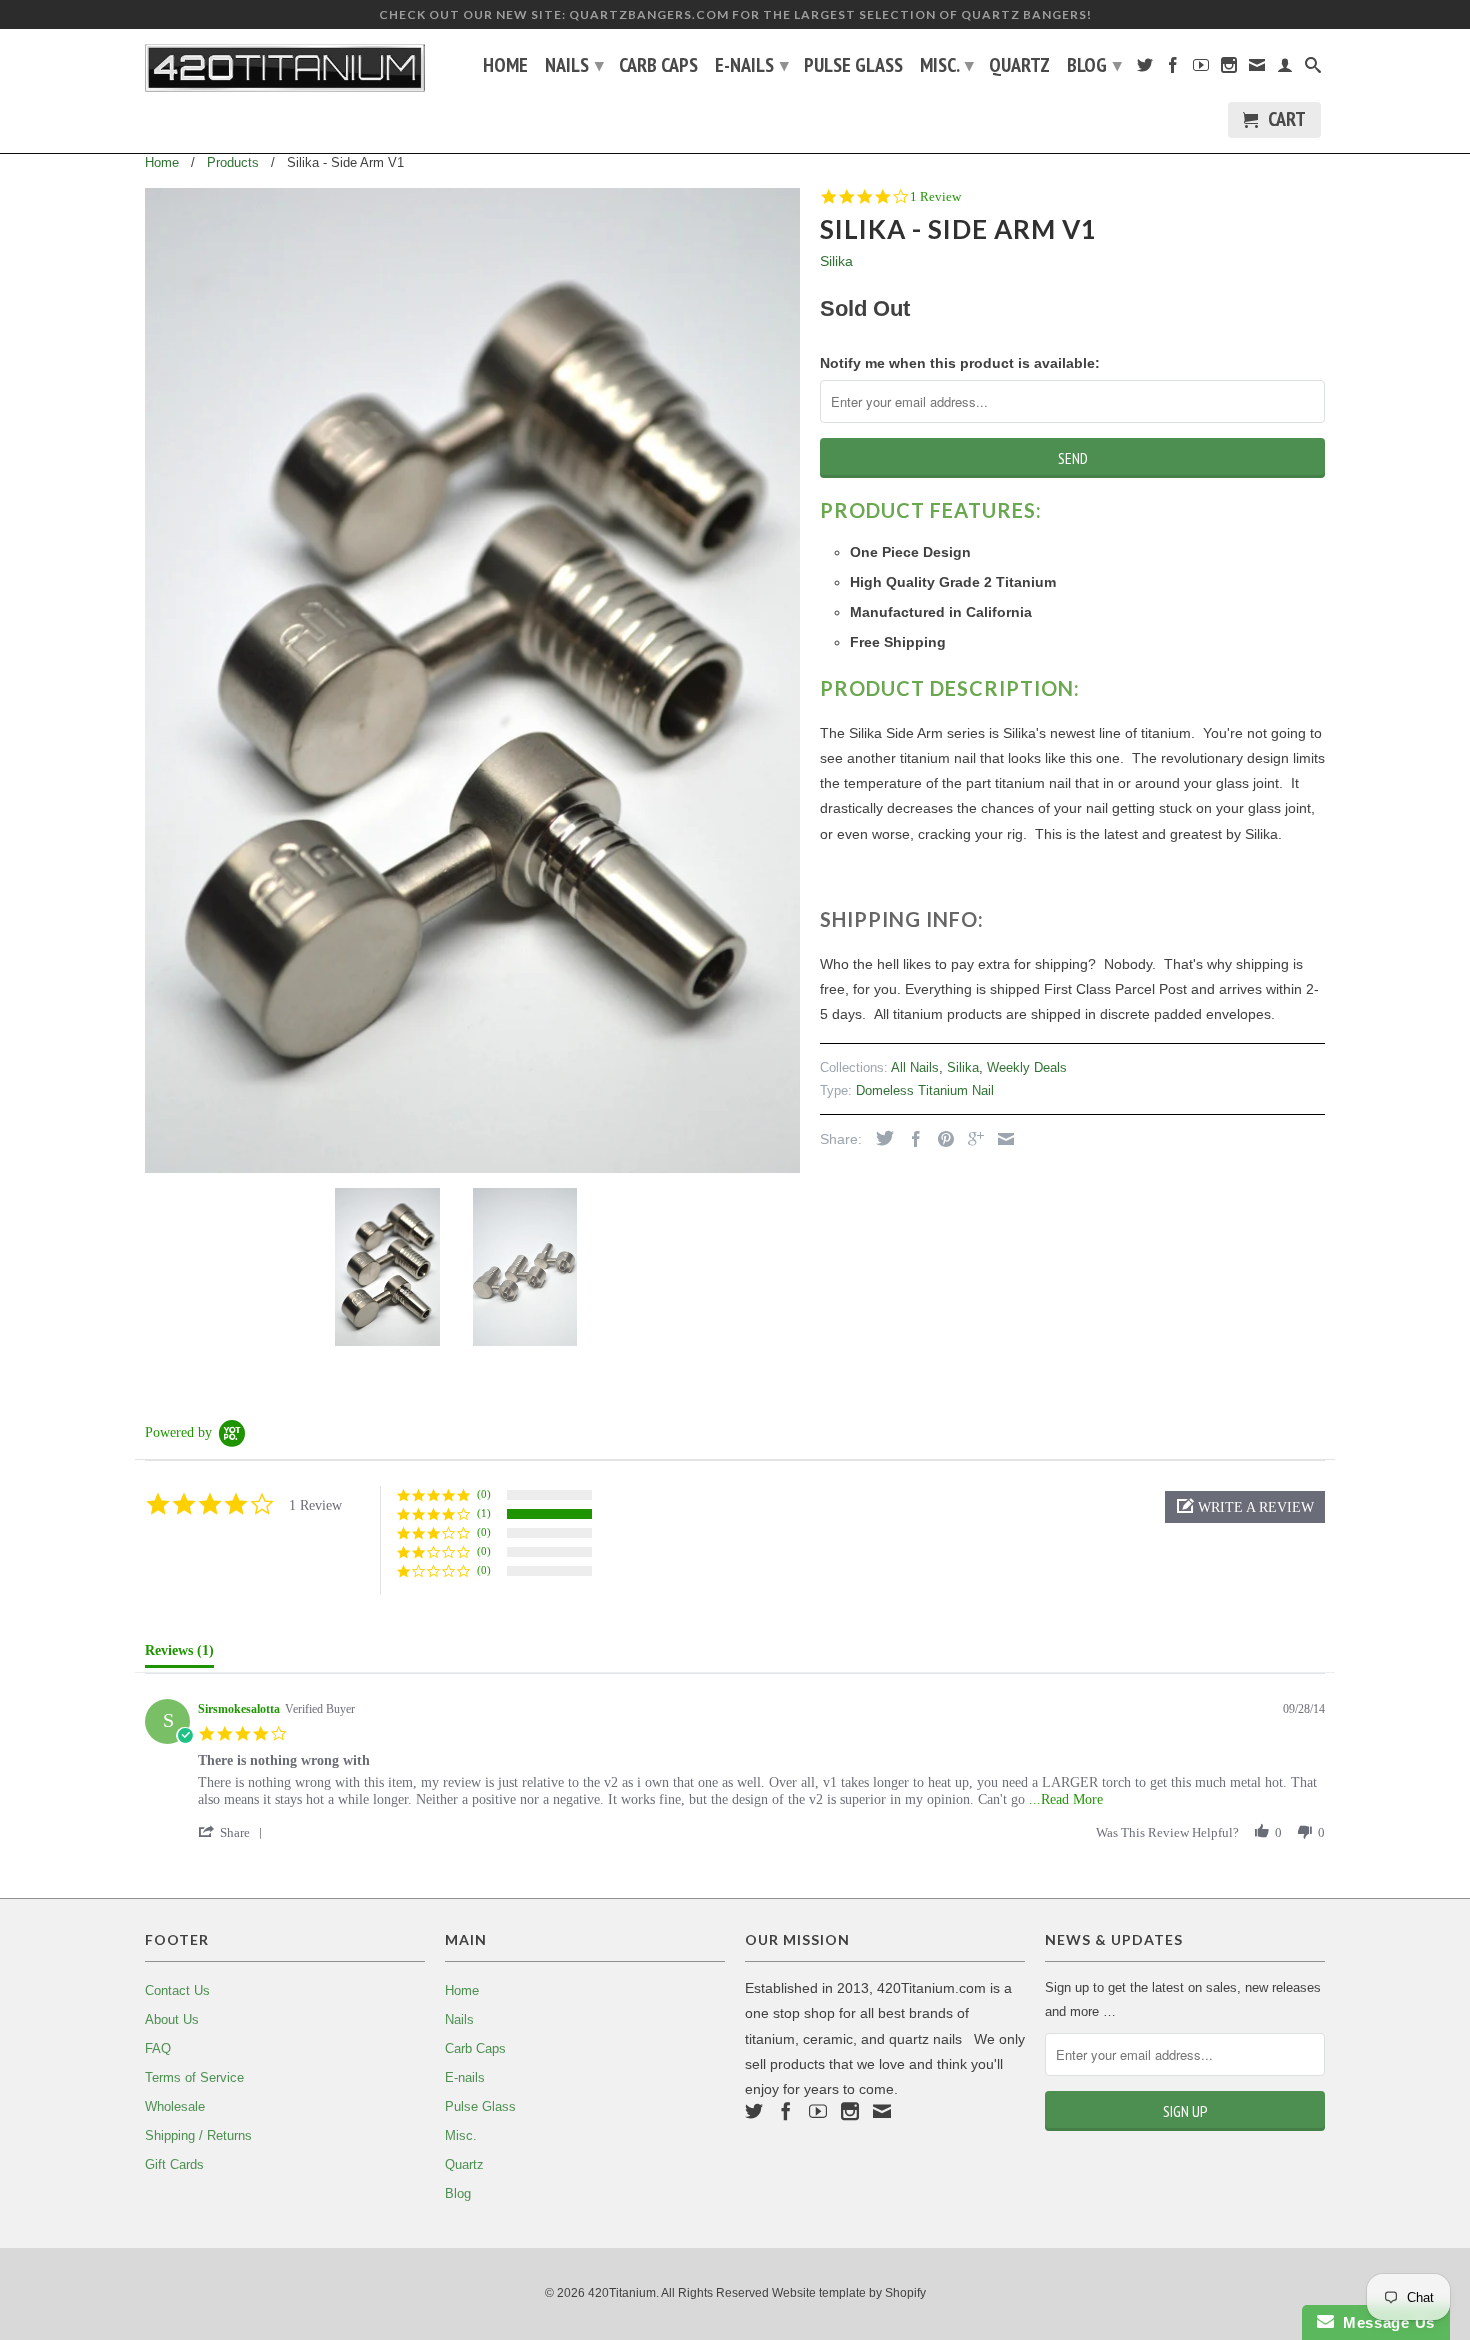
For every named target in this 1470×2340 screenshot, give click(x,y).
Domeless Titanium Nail (925, 1090)
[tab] (179, 1655)
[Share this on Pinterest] (941, 1139)
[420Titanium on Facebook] (1173, 69)
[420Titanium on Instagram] (1229, 69)
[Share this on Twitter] (880, 1138)
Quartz (1019, 67)
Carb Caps (658, 67)
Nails (574, 65)
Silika (836, 261)
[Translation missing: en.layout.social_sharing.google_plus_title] (971, 1139)
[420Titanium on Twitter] (1145, 69)
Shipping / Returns (198, 2135)
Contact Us (177, 1990)
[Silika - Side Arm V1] (472, 680)
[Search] (1313, 69)
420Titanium (622, 2293)
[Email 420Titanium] (1257, 69)
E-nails (752, 65)
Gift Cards (174, 2164)
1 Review (935, 196)
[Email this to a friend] (1001, 1139)
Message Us (1384, 2322)
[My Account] (1285, 69)
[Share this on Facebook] (911, 1139)
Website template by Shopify (849, 2293)
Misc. (947, 65)
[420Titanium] (285, 68)
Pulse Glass (853, 67)
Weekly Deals (1027, 1067)
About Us (172, 2019)
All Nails (915, 1067)
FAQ (158, 2048)
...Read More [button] (1066, 1799)
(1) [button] (484, 1513)
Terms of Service (194, 2077)
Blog (1094, 65)
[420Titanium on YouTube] (1201, 69)
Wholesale (175, 2106)
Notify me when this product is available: (960, 363)
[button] (1245, 1507)
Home (505, 67)
